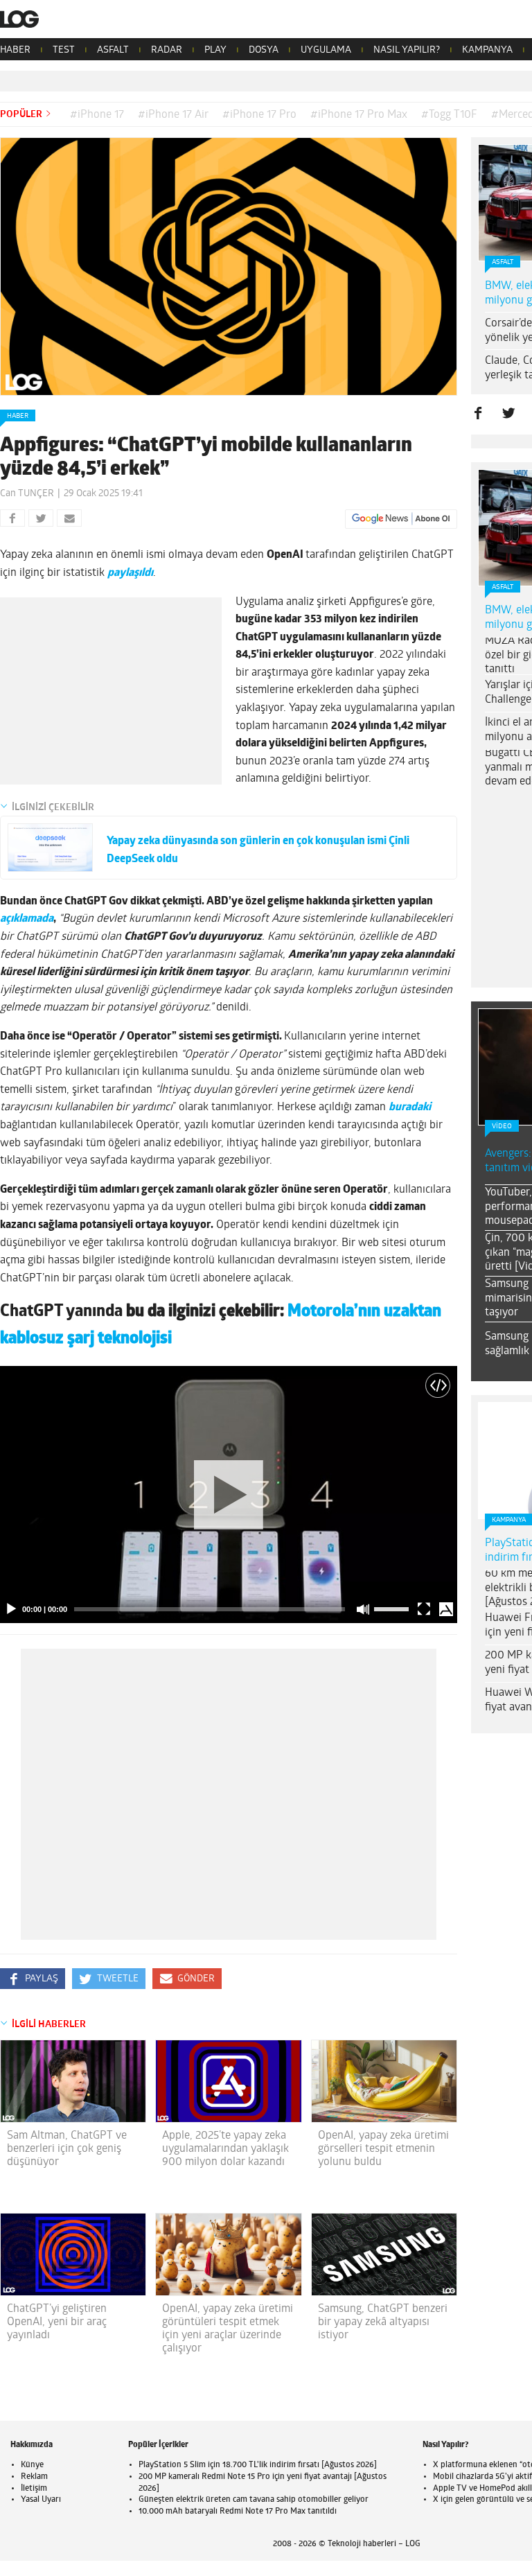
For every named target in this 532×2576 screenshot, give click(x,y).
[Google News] (401, 519)
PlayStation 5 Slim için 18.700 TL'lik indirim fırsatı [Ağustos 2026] (258, 2465)
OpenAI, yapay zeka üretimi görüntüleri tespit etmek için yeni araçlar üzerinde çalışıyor (228, 2329)
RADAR (167, 50)
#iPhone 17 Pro (259, 115)
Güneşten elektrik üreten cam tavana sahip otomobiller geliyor (254, 2500)
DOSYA (264, 50)
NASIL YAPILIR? (407, 50)
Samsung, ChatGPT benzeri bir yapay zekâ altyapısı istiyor (383, 2322)
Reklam (34, 2477)
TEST (64, 50)
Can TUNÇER (27, 494)
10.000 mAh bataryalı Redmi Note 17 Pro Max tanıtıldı (238, 2512)
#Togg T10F (449, 115)
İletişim (34, 2489)
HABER (15, 50)
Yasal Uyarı (41, 2500)
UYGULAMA (326, 50)
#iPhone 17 (97, 115)
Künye (32, 2465)
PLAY (215, 50)
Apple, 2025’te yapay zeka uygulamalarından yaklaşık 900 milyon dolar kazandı (225, 2149)
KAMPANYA (487, 50)
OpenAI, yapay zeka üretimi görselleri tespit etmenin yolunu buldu (383, 2149)
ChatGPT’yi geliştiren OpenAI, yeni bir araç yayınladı (57, 2322)
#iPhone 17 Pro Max (359, 115)
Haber (18, 416)
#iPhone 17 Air (173, 115)
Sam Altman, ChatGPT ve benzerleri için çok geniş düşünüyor (67, 2149)
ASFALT (113, 50)
